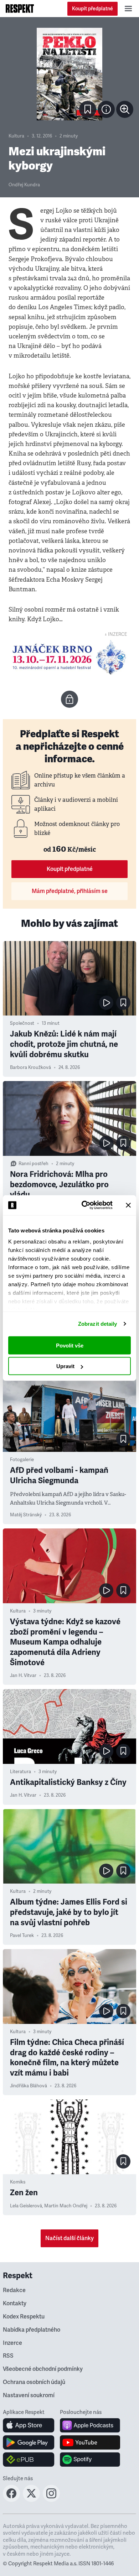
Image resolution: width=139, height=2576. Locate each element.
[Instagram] (51, 2500)
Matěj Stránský (26, 1515)
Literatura (20, 1772)
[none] (125, 109)
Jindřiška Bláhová (29, 2086)
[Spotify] (90, 2460)
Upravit (65, 1366)
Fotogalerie (22, 1460)
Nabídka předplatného (32, 2330)
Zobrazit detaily (98, 1324)
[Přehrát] (106, 1003)
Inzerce (12, 2343)
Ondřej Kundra (24, 185)
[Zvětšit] (69, 74)
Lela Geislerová (26, 2206)
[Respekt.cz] (20, 9)
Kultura (16, 136)
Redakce (14, 2290)
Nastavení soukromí (29, 2395)
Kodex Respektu (24, 2317)
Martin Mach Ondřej (66, 2206)
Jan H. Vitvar (23, 1676)
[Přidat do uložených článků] (123, 1003)
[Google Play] (29, 2442)
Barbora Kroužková (30, 1068)
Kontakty (15, 2304)
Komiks (18, 2182)
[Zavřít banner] (128, 1205)
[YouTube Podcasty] (90, 2442)
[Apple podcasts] (90, 2425)
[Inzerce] (69, 657)
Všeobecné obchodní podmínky (43, 2369)
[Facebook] (11, 2500)
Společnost (22, 1023)
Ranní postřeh (34, 1164)
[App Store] (29, 2425)
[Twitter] (31, 2500)
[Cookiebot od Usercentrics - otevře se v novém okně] (84, 1205)
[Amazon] (29, 2460)
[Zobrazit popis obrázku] (106, 109)
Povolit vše (70, 1345)
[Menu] (128, 9)
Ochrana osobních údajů (34, 2382)
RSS (8, 2356)
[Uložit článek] (88, 109)
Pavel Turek (22, 1936)
